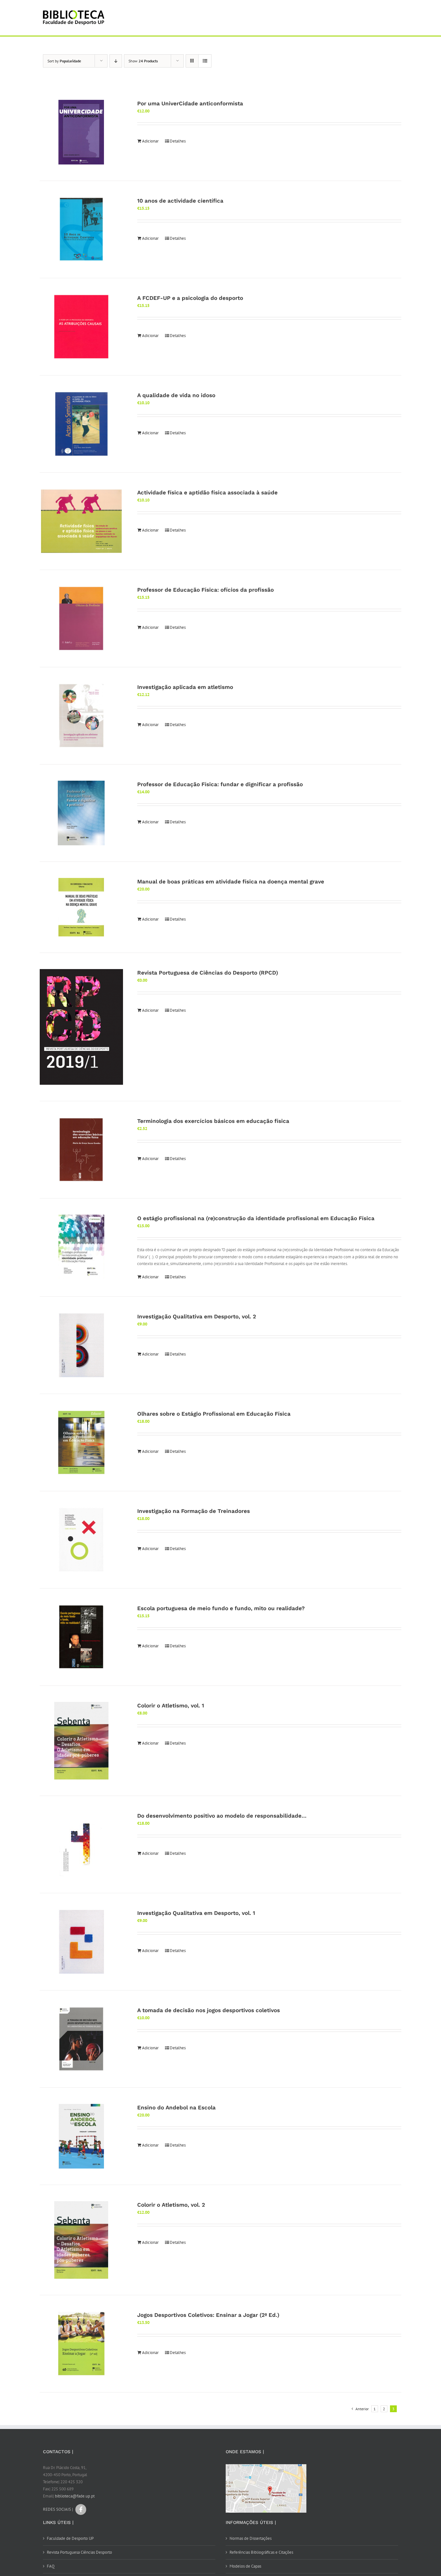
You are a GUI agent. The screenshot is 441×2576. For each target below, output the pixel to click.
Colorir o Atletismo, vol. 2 (171, 2205)
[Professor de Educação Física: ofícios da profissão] (81, 618)
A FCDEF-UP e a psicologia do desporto (190, 298)
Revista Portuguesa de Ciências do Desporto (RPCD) (208, 973)
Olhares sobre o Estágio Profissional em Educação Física (214, 1414)
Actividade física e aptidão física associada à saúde (207, 492)
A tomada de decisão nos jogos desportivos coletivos (209, 2010)
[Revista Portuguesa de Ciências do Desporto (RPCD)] (81, 1027)
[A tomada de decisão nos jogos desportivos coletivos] (81, 2039)
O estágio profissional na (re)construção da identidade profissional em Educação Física (256, 1218)
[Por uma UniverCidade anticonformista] (81, 132)
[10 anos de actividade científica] (81, 229)
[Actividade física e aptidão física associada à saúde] (81, 521)
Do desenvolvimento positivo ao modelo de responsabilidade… (222, 1816)
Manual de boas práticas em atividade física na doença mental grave (231, 882)
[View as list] (205, 61)
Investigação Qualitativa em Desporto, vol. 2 (197, 1316)
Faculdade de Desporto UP (70, 2538)
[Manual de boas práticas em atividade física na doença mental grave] (81, 907)
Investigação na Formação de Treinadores (194, 1511)
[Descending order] (116, 61)
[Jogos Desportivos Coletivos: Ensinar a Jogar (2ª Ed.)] (81, 2344)
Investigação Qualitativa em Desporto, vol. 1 (196, 1913)
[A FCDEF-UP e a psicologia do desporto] (81, 327)
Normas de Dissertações (251, 2538)
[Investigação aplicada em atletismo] (81, 716)
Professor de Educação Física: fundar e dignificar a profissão (220, 784)
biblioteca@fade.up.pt (75, 2496)
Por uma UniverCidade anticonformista (190, 103)
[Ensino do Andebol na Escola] (81, 2136)
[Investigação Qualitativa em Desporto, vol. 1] (81, 1942)
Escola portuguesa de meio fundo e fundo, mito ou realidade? (221, 1608)
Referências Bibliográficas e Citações (261, 2552)
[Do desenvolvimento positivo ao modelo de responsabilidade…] (81, 1844)
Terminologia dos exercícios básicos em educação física (213, 1121)
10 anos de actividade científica (180, 201)
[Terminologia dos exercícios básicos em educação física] (81, 1150)
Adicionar (150, 141)
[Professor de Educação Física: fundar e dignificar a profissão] (81, 813)
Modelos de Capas (245, 2566)
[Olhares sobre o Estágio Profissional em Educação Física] (81, 1442)
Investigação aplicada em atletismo (185, 687)
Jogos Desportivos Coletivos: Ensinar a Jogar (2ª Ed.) (208, 2315)
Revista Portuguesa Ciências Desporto (79, 2552)
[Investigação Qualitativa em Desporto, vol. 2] (81, 1345)
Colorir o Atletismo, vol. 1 (171, 1705)
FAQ (51, 2566)
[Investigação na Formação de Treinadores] (81, 1540)
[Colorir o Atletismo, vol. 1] (81, 1741)
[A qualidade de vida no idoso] (81, 424)
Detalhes (178, 141)
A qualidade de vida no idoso (176, 395)
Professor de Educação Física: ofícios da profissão (205, 590)
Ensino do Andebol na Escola (176, 2107)
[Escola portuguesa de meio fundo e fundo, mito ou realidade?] (81, 1637)
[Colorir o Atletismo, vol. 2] (81, 2240)
